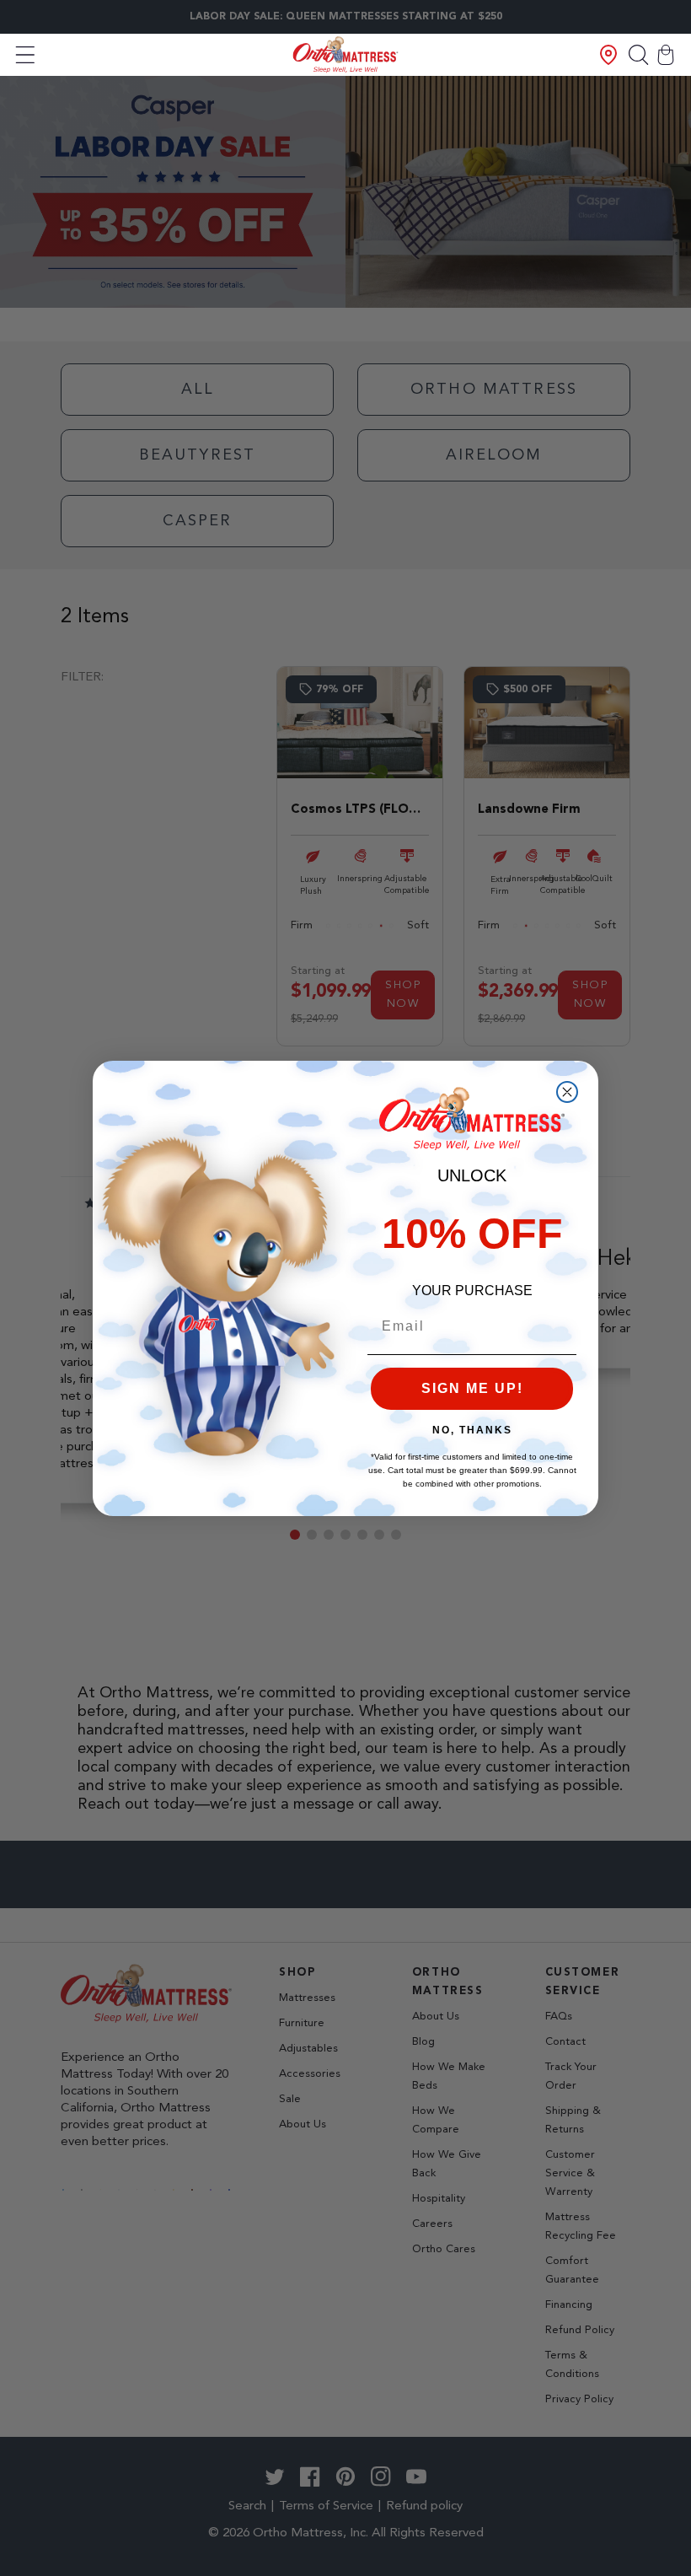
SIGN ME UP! (472, 1388)
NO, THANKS (472, 1430)
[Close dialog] (567, 1092)
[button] (25, 55)
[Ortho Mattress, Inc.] (346, 54)
